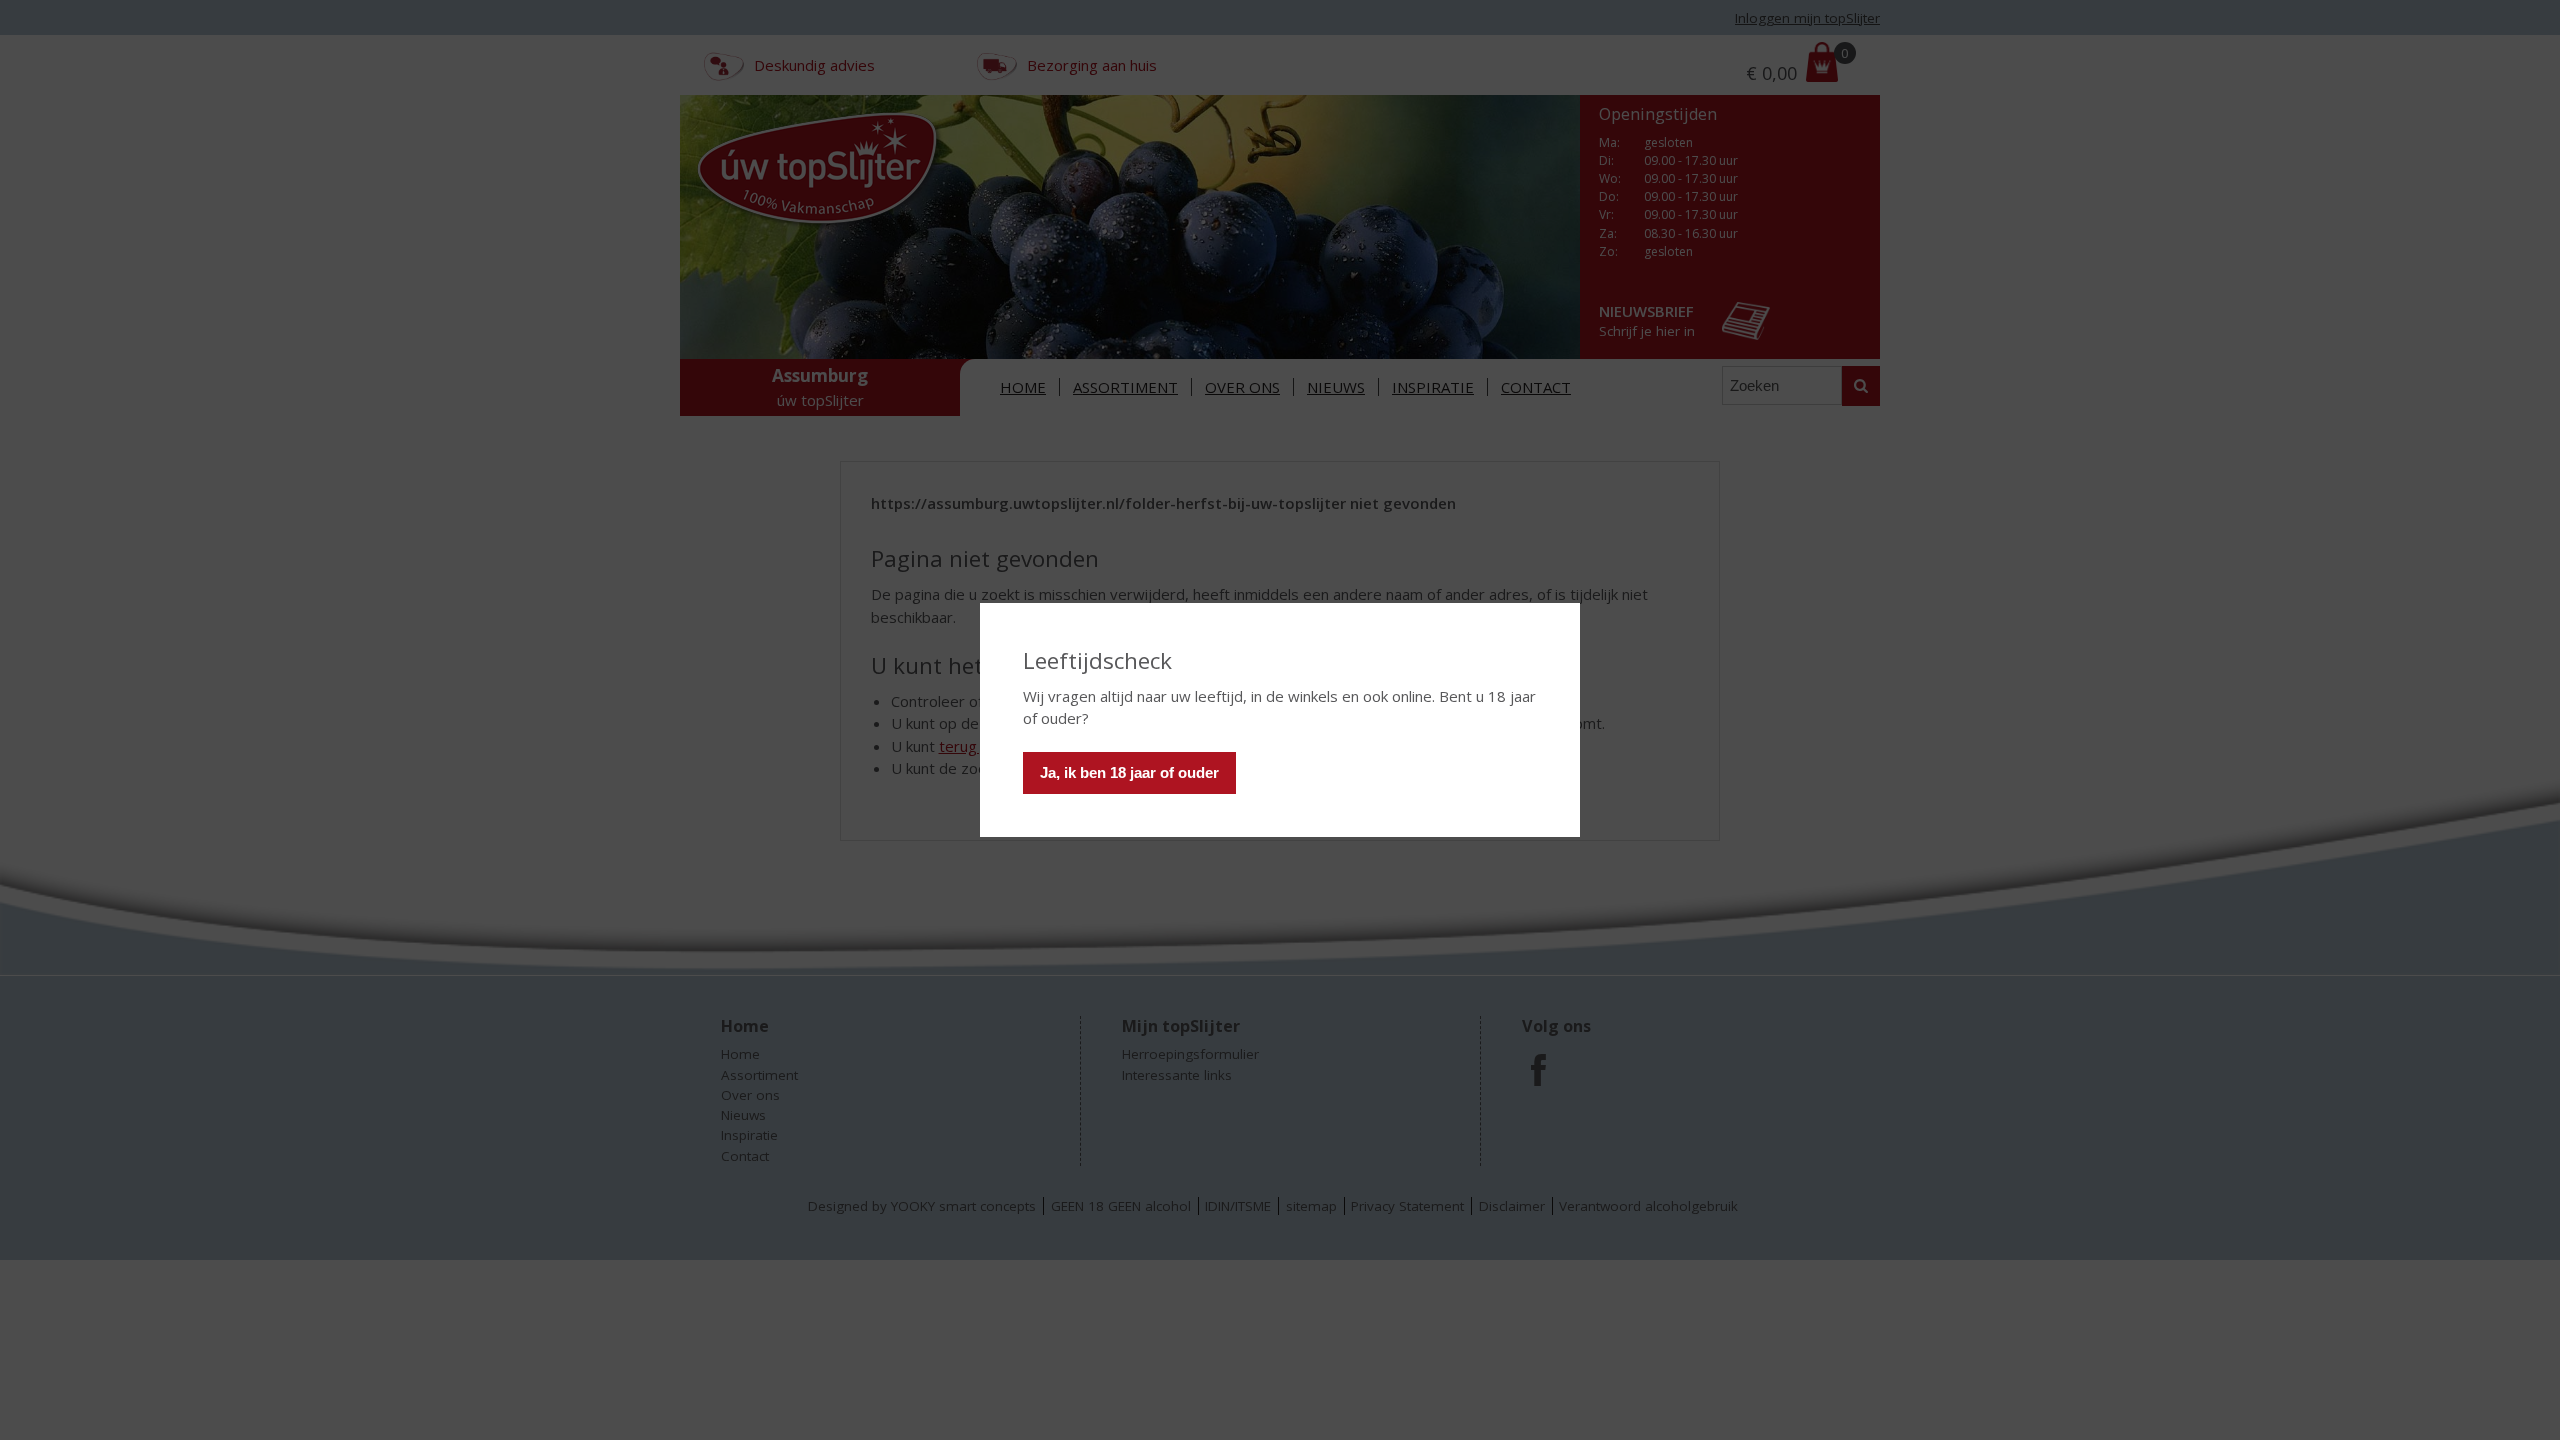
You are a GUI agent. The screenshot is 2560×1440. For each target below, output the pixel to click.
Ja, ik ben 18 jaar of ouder (1129, 772)
